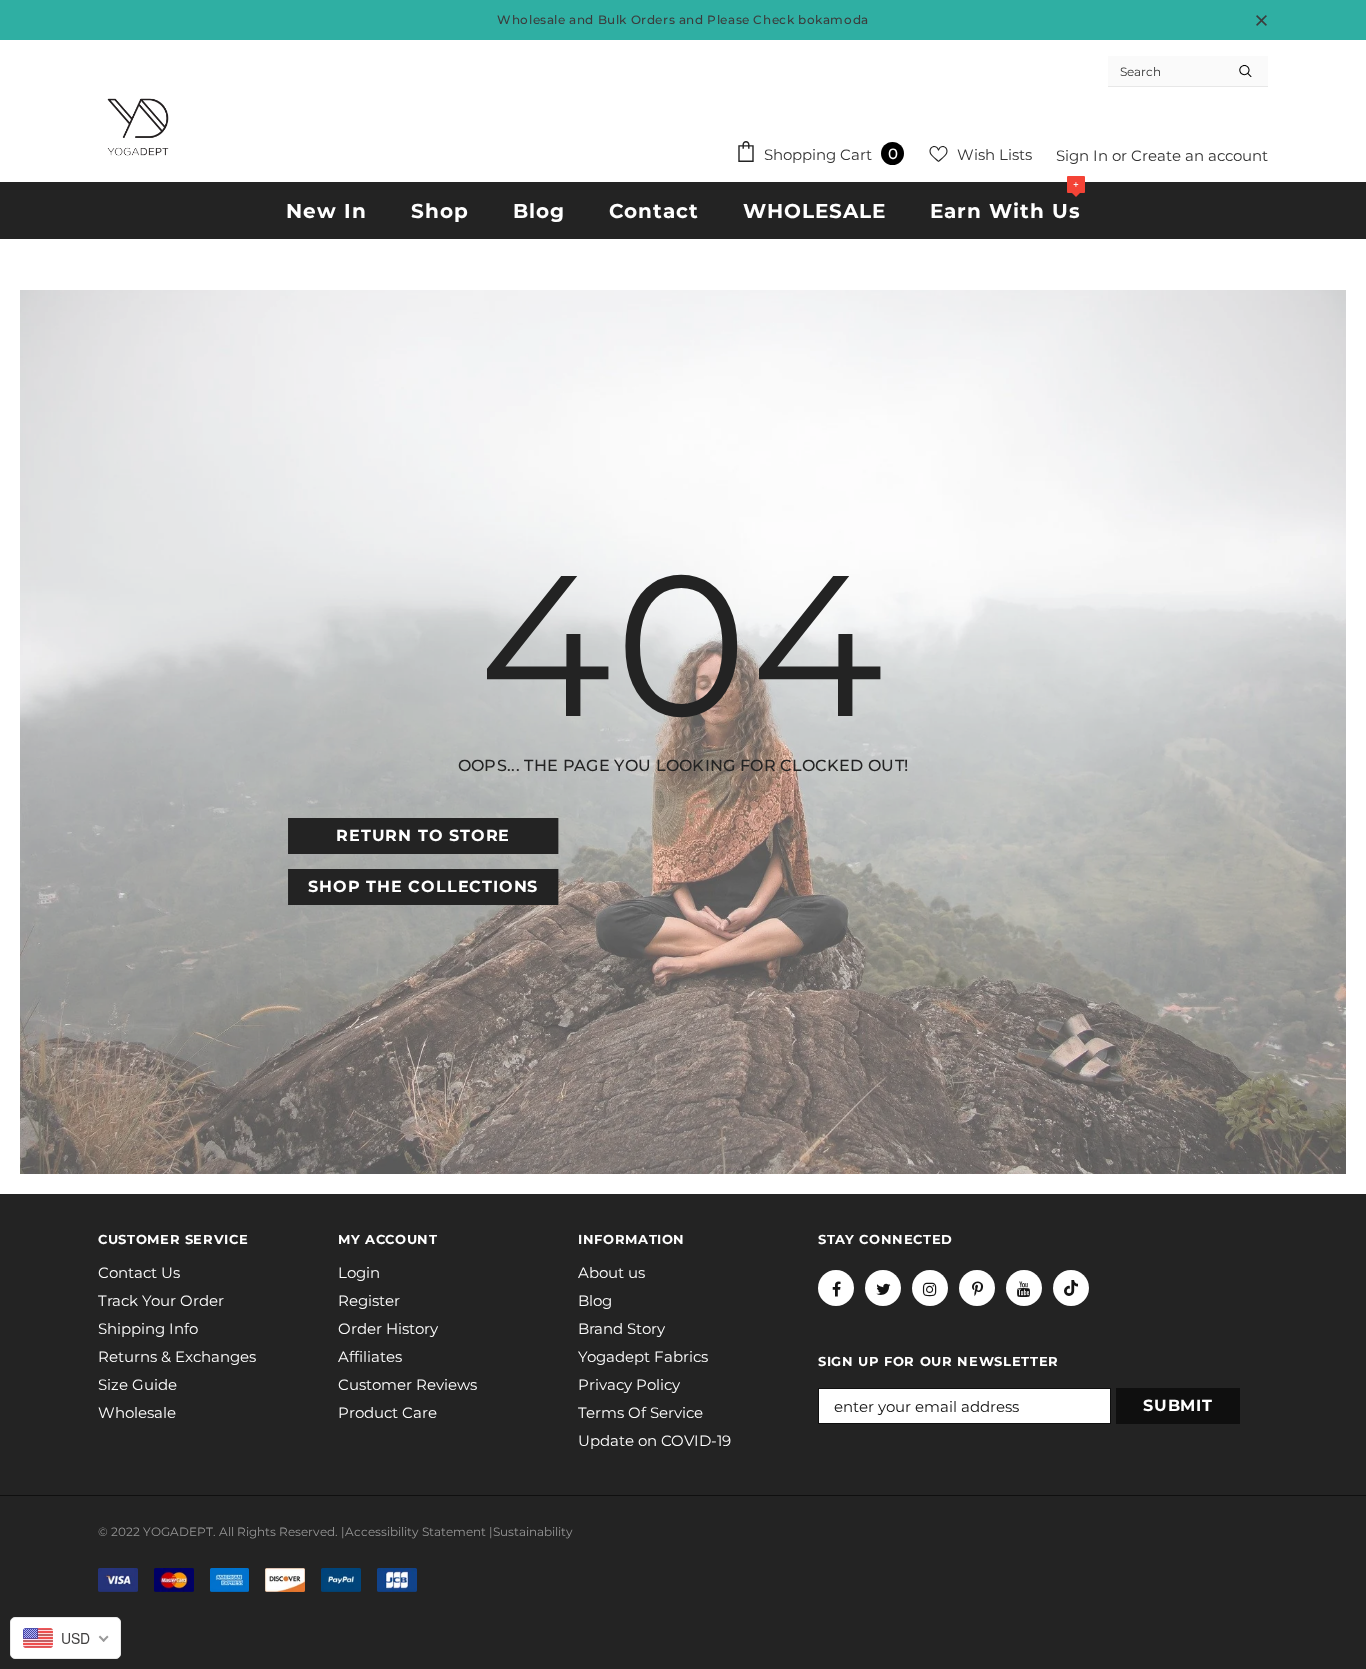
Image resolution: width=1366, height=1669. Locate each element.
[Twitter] (883, 1288)
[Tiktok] (1071, 1288)
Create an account (1199, 155)
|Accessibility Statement (413, 1531)
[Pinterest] (977, 1288)
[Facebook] (836, 1288)
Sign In (1084, 155)
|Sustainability (531, 1531)
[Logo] (138, 127)
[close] (1261, 20)
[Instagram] (930, 1288)
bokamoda (833, 19)
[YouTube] (1024, 1288)
